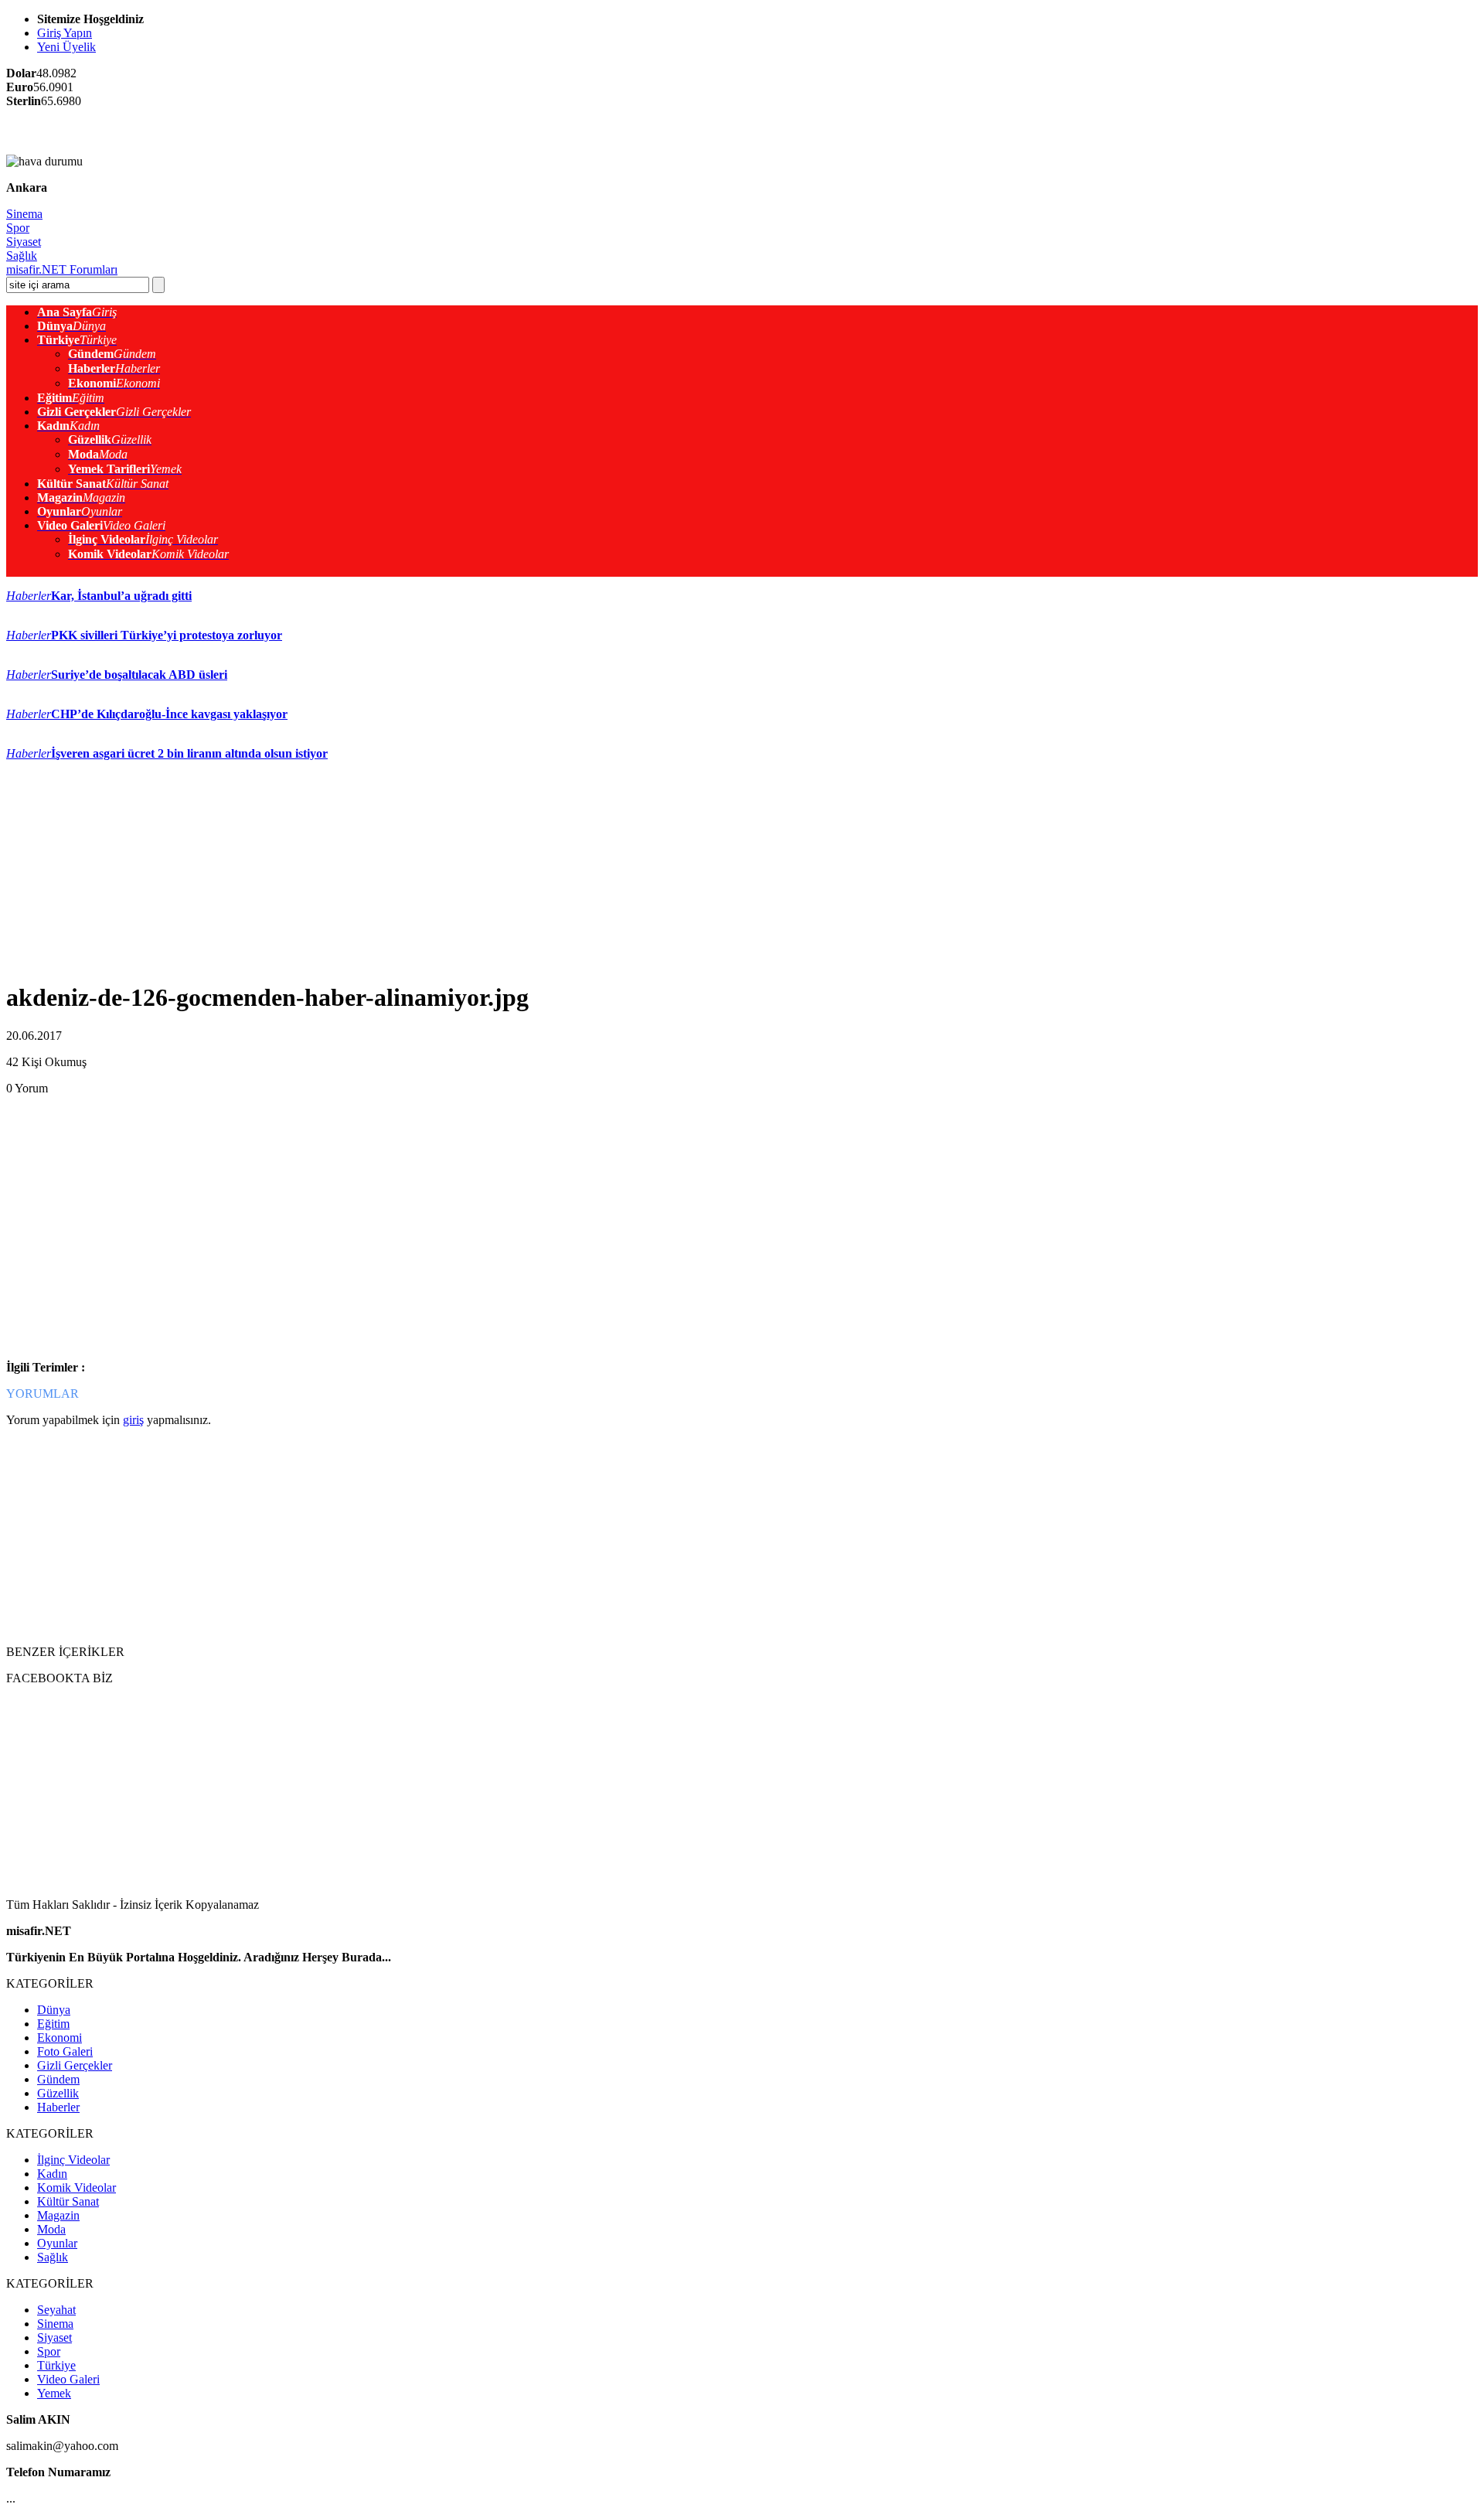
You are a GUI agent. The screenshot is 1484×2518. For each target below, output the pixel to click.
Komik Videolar (77, 2187)
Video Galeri (68, 2379)
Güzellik (58, 2093)
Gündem (58, 2079)
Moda (51, 2229)
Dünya (54, 2010)
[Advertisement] (187, 131)
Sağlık (22, 256)
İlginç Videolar (73, 2160)
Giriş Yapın (65, 33)
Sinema (24, 214)
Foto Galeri (65, 2051)
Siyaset (24, 242)
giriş (133, 1420)
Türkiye (56, 2365)
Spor (18, 228)
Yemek (54, 2393)
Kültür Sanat (68, 2201)
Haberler (58, 2107)
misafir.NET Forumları (62, 269)
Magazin (58, 2215)
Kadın (52, 2174)
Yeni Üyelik (66, 47)
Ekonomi (60, 2038)
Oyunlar (57, 2243)
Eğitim (53, 2024)
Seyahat (56, 2310)
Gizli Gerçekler (75, 2065)
